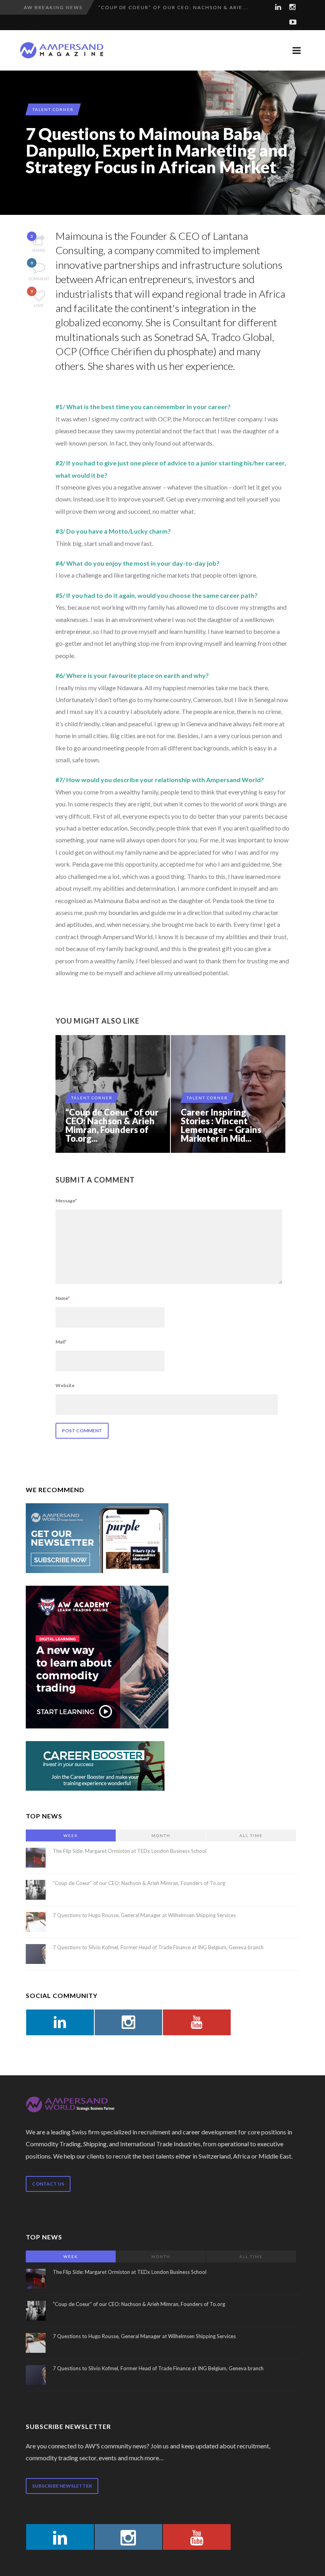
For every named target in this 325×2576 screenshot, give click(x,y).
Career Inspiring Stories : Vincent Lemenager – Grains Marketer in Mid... (221, 1125)
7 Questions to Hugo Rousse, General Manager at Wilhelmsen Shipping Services (144, 1915)
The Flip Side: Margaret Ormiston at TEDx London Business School (130, 1851)
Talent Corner (53, 109)
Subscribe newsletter (62, 2486)
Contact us (48, 2184)
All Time (251, 1835)
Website (65, 1385)
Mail (61, 1342)
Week (71, 1835)
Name (63, 1298)
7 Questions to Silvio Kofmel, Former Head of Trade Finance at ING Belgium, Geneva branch (158, 1947)
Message (66, 1201)
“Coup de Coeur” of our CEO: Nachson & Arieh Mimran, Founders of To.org (139, 1883)
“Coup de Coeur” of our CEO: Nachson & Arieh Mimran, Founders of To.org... (112, 1125)
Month (161, 1835)
